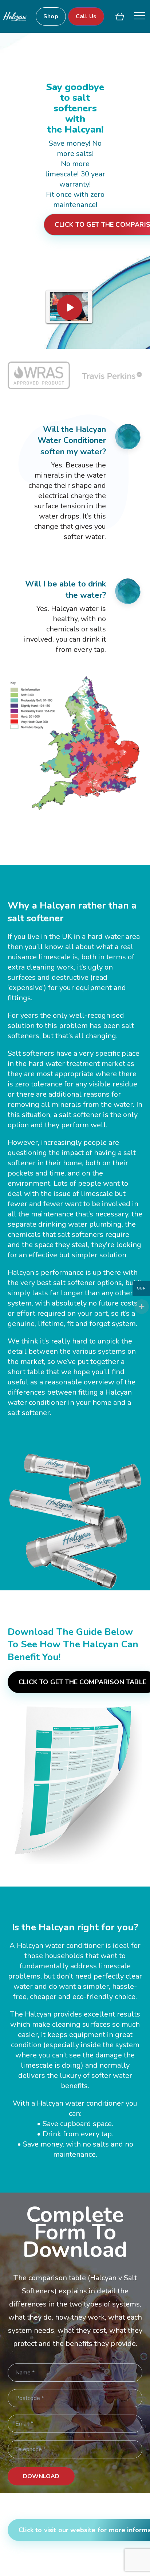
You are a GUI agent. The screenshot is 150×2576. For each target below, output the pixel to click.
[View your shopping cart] (120, 16)
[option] (39, 381)
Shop (51, 16)
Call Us (86, 16)
